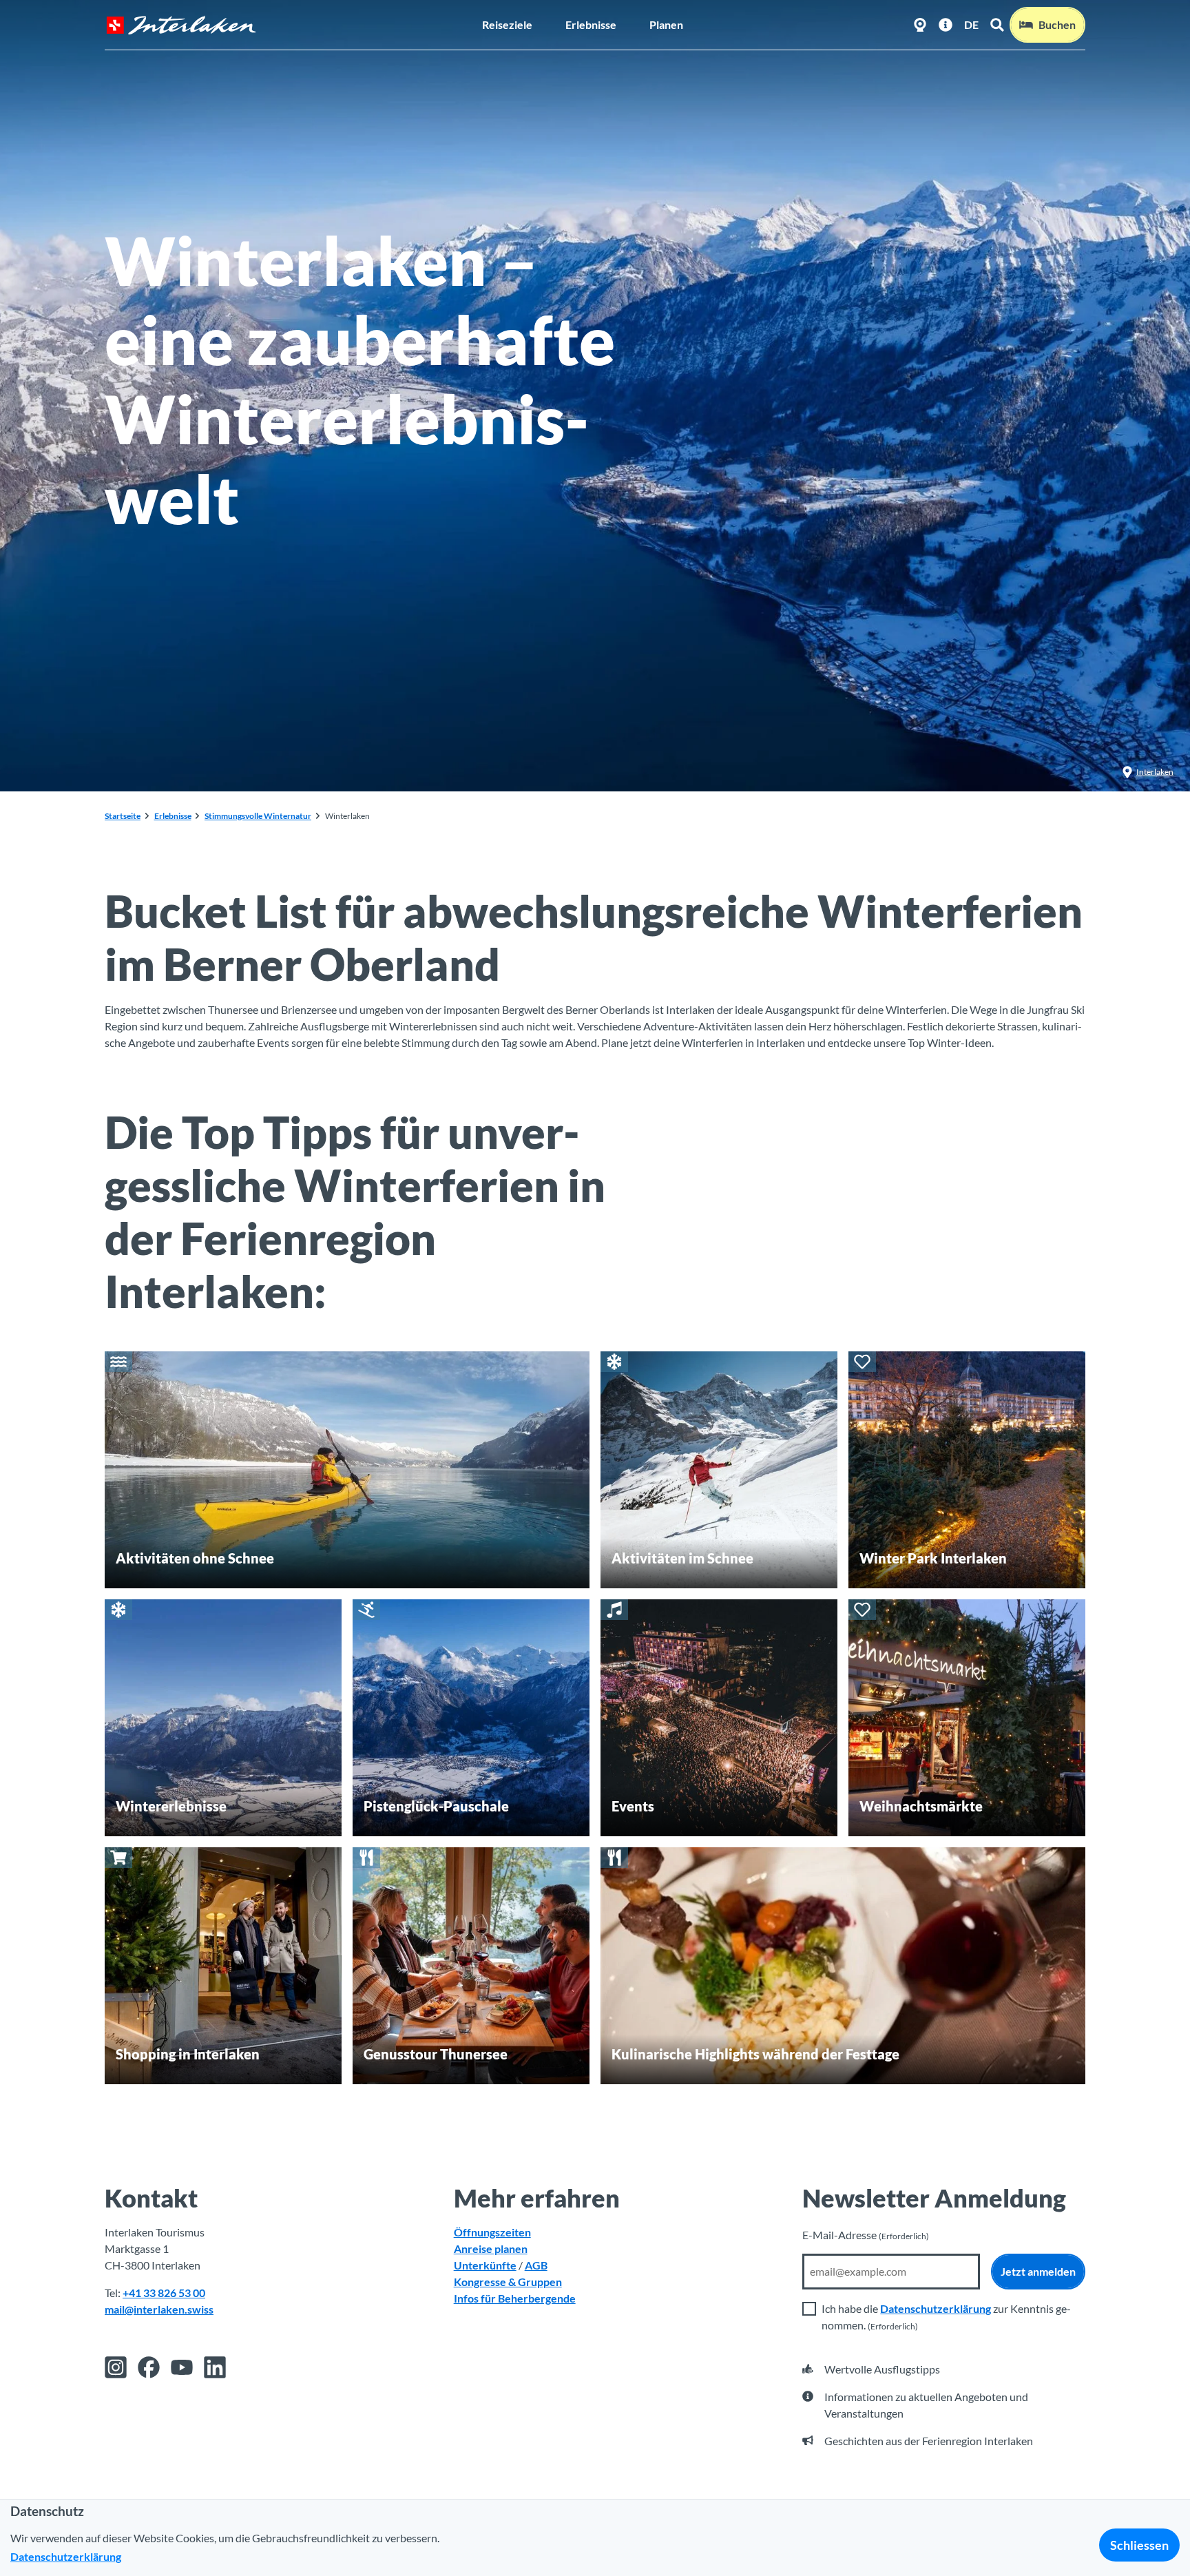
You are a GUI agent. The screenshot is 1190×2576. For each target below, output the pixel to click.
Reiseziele (507, 24)
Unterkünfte (485, 2265)
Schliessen (1139, 2545)
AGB (536, 2265)
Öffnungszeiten (492, 2232)
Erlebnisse (591, 24)
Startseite (123, 816)
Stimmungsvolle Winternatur (258, 816)
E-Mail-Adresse (866, 2235)
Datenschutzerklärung (936, 2308)
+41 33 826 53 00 (164, 2293)
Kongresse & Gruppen (508, 2282)
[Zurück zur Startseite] (181, 25)
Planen (666, 24)
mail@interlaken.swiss (159, 2309)
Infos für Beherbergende (515, 2298)
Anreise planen (491, 2248)
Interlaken (1155, 772)
